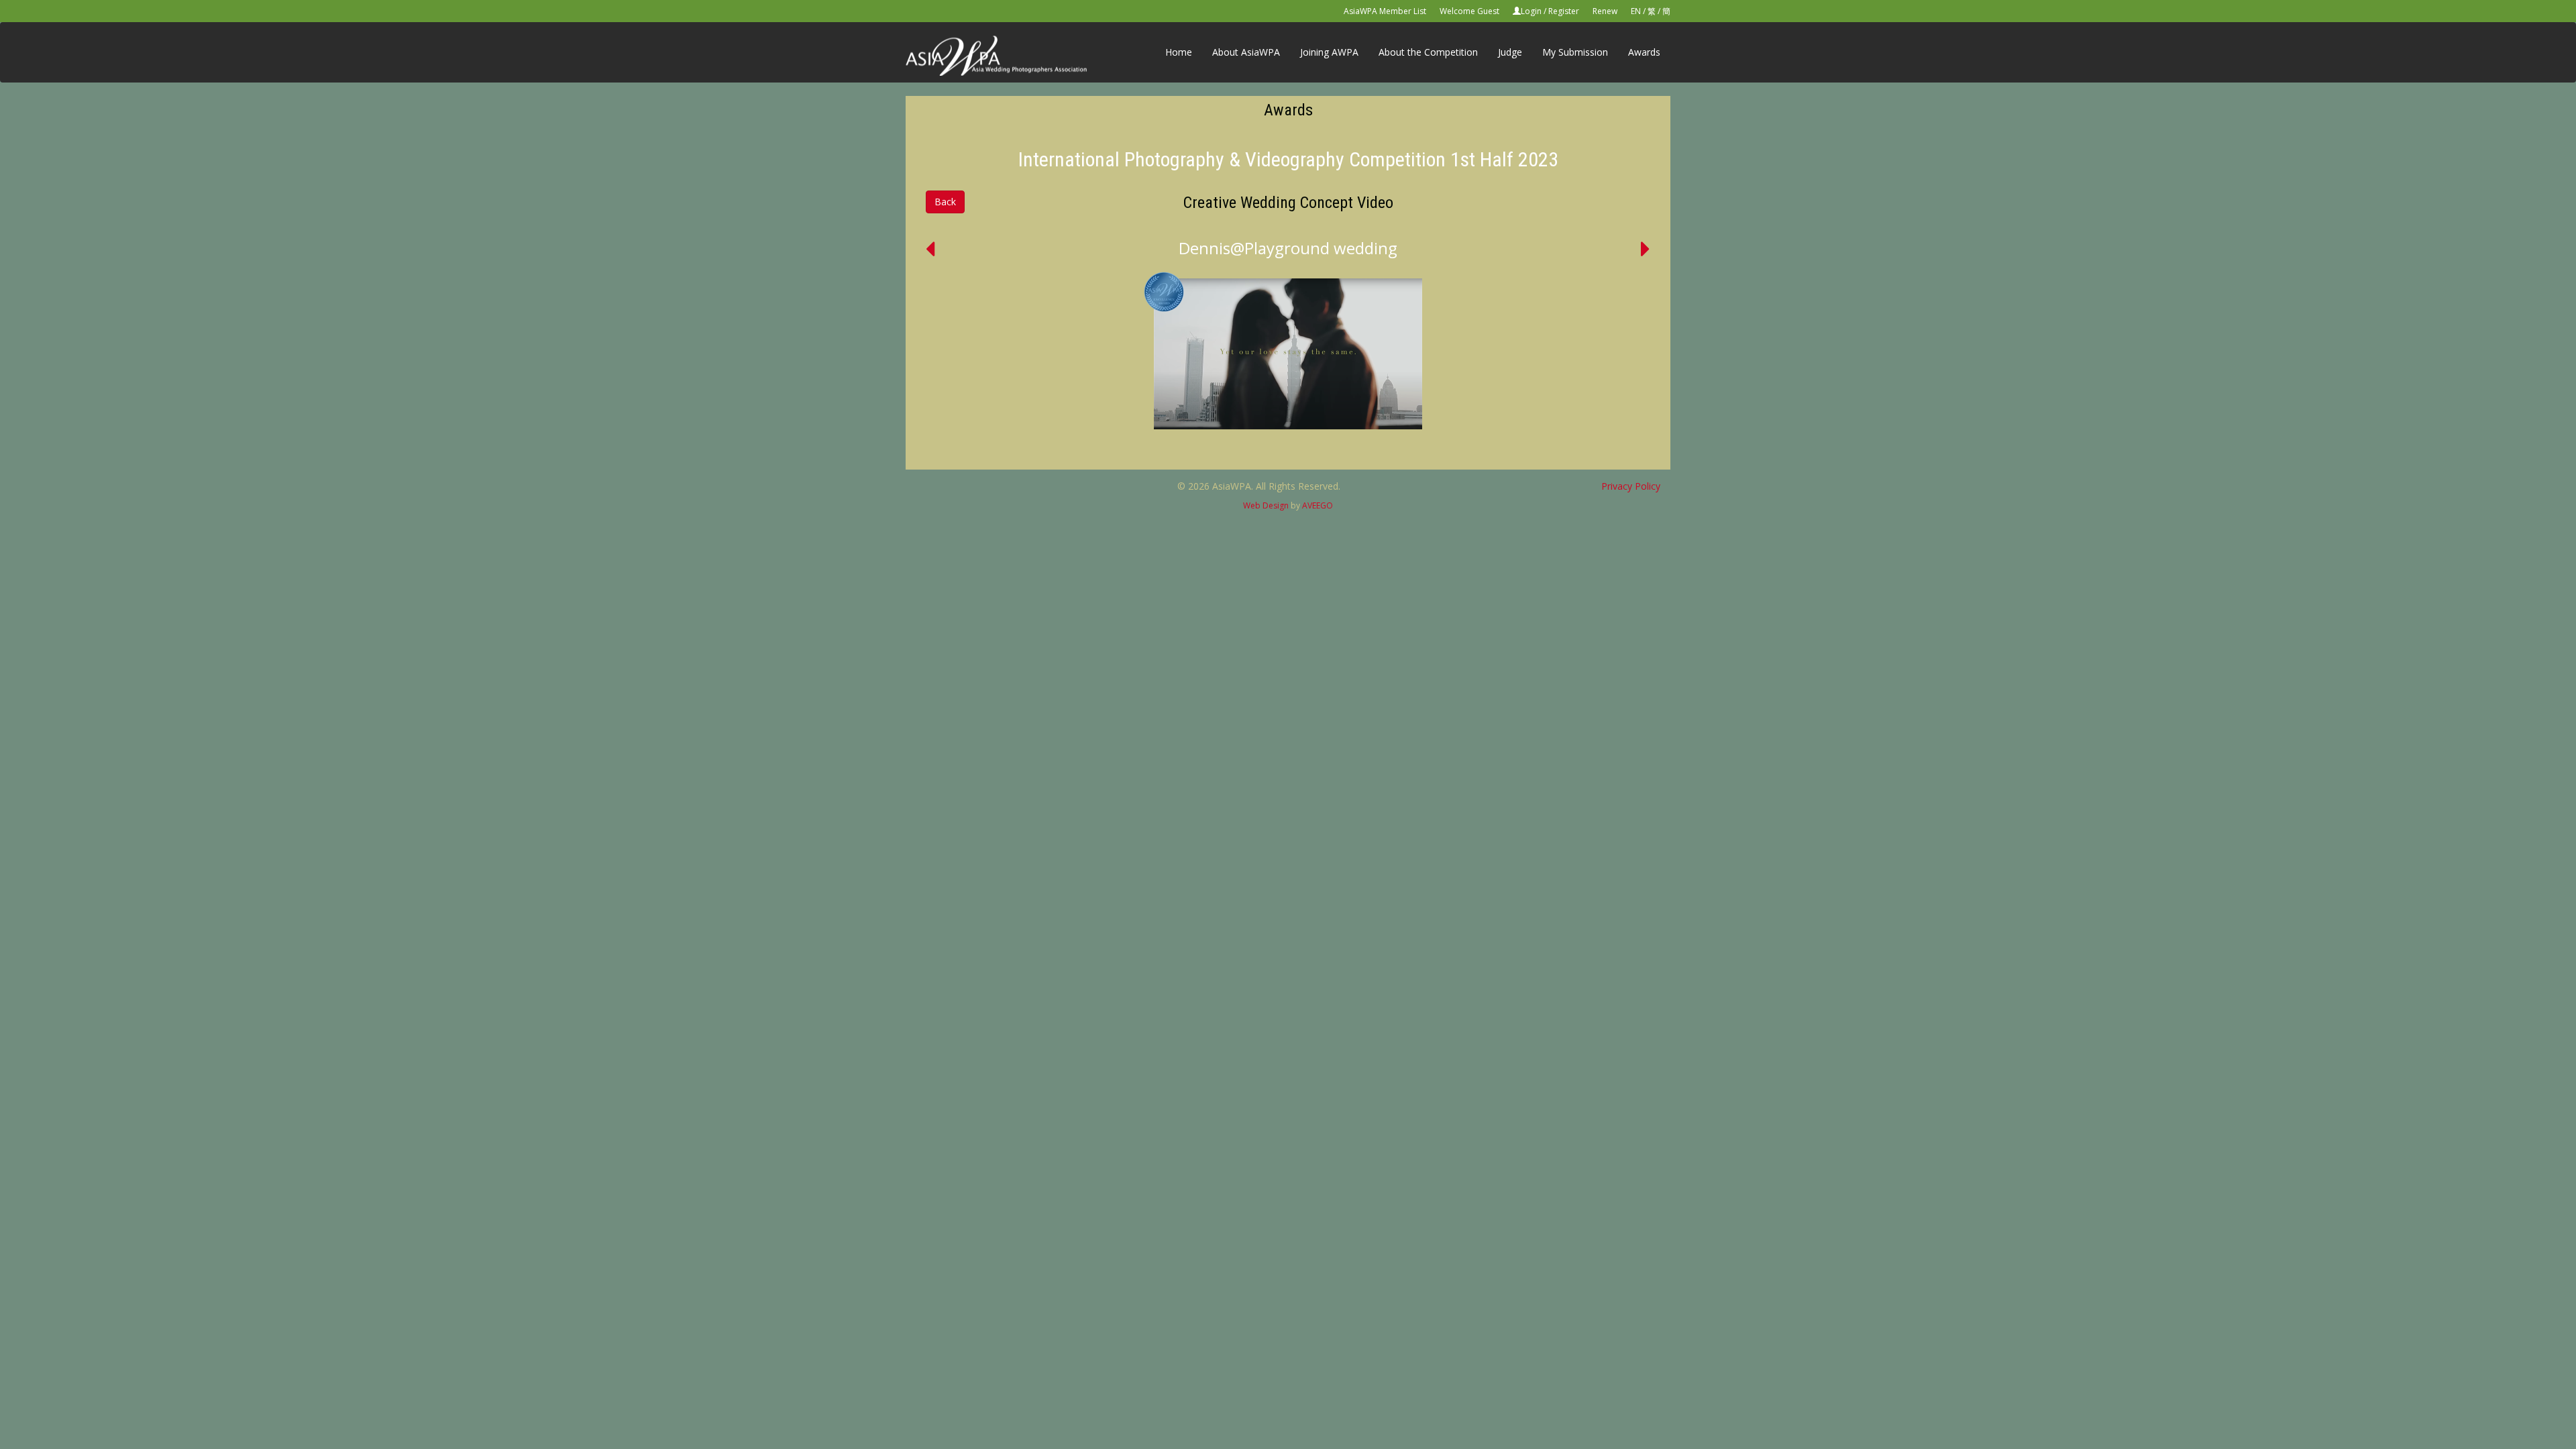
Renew (1605, 11)
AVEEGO (1318, 505)
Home (1179, 52)
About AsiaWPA (1246, 52)
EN (1636, 11)
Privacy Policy (1631, 486)
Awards (1644, 52)
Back (945, 202)
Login (1531, 11)
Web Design (1266, 505)
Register (1564, 11)
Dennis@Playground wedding (1288, 248)
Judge (1510, 52)
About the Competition (1428, 52)
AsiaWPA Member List (1385, 11)
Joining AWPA (1329, 52)
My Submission (1575, 52)
